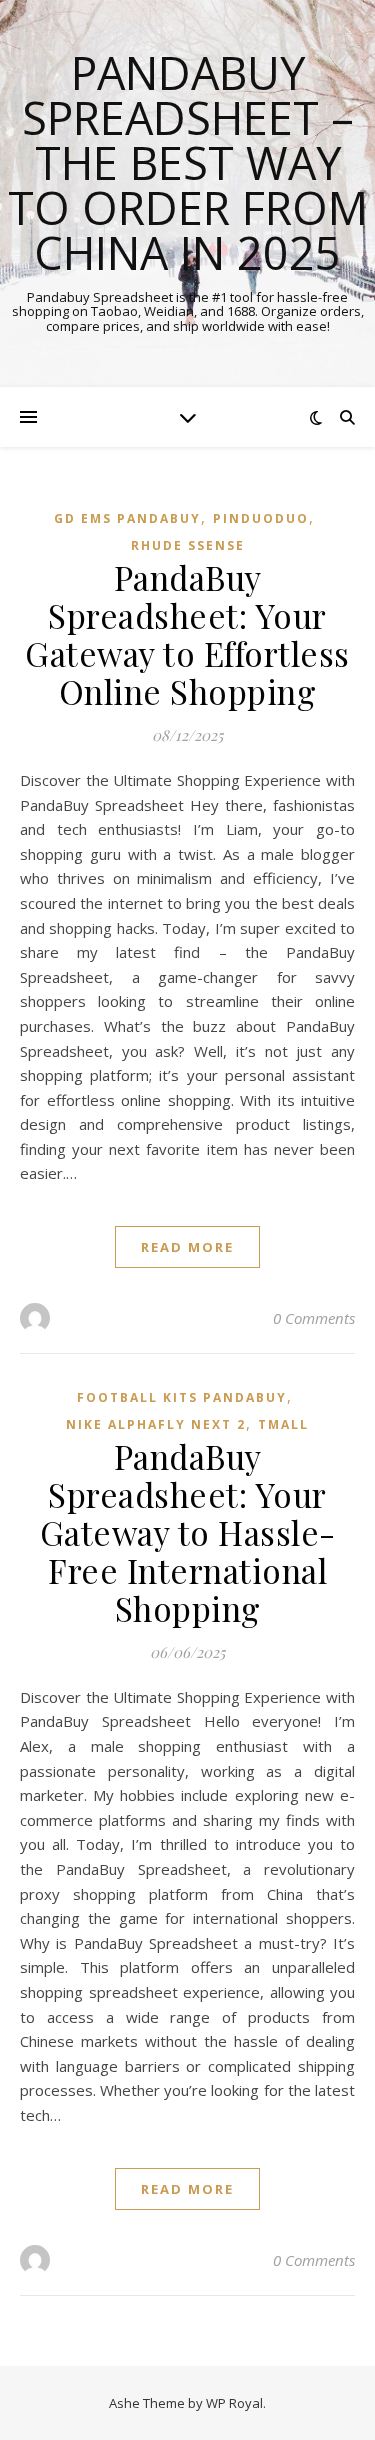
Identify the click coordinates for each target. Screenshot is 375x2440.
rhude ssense (188, 545)
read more (187, 1247)
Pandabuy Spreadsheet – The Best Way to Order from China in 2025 (188, 162)
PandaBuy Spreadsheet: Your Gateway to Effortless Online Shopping (187, 634)
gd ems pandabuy (127, 518)
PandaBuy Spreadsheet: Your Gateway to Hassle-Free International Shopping (188, 1532)
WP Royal (234, 2403)
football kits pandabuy (182, 1397)
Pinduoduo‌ (261, 518)
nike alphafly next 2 (156, 1424)
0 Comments (314, 1318)
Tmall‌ (283, 1424)
